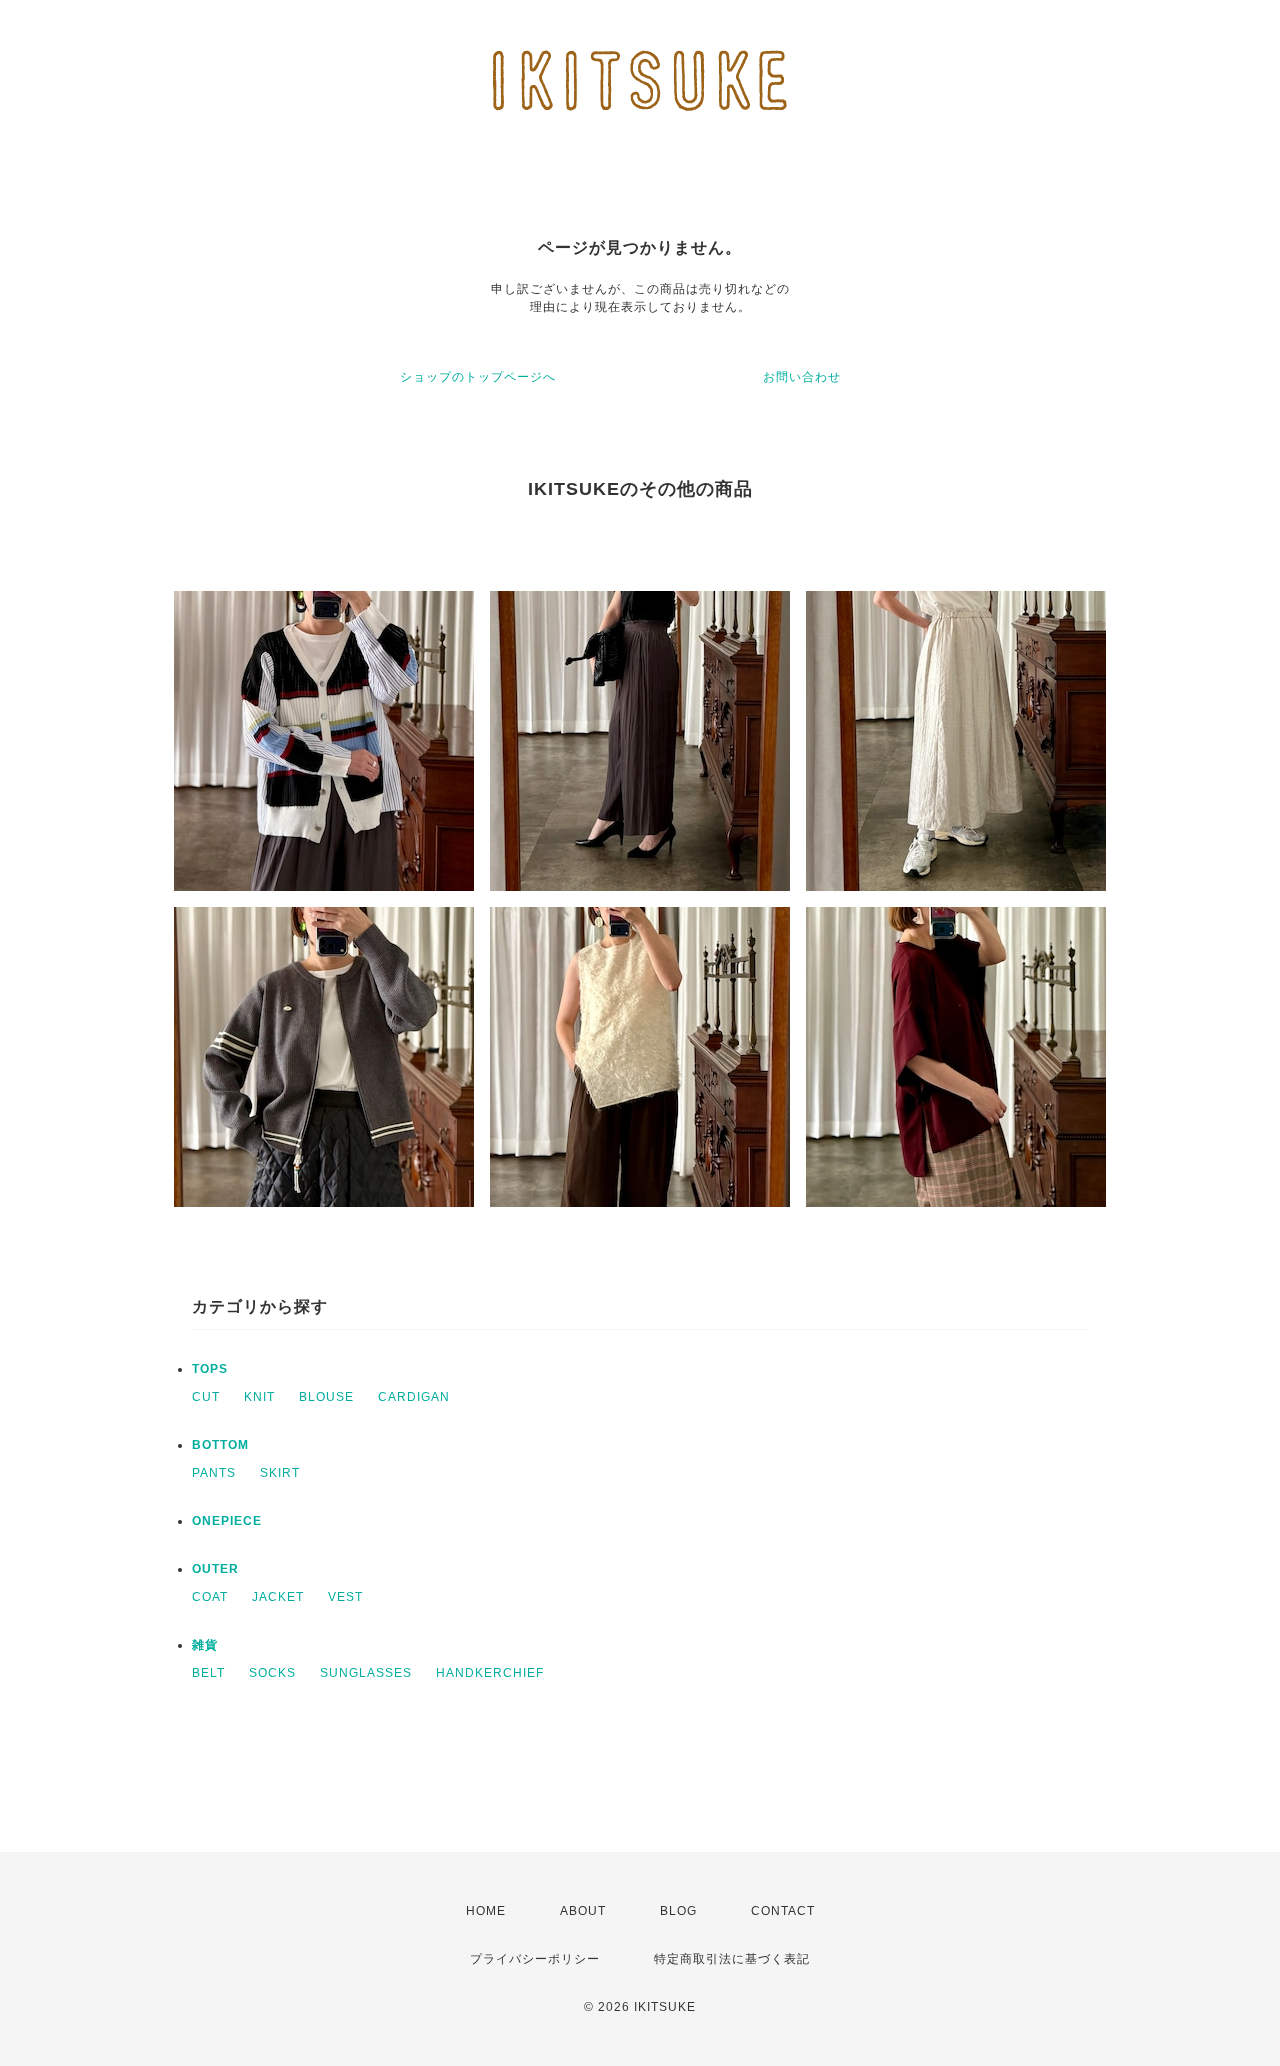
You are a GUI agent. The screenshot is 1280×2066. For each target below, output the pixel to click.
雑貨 (205, 1645)
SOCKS (272, 1673)
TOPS (210, 1369)
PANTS (214, 1473)
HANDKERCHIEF (490, 1673)
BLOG (678, 1911)
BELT (208, 1673)
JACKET (278, 1597)
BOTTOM (220, 1445)
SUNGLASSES (366, 1673)
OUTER (215, 1569)
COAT (210, 1597)
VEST (345, 1597)
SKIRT (280, 1473)
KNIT (259, 1397)
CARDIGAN (414, 1397)
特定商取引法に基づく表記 (732, 1959)
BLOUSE (326, 1397)
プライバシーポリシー (535, 1959)
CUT (206, 1397)
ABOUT (583, 1911)
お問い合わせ (802, 377)
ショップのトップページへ (478, 377)
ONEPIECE (227, 1521)
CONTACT (783, 1911)
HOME (486, 1911)
